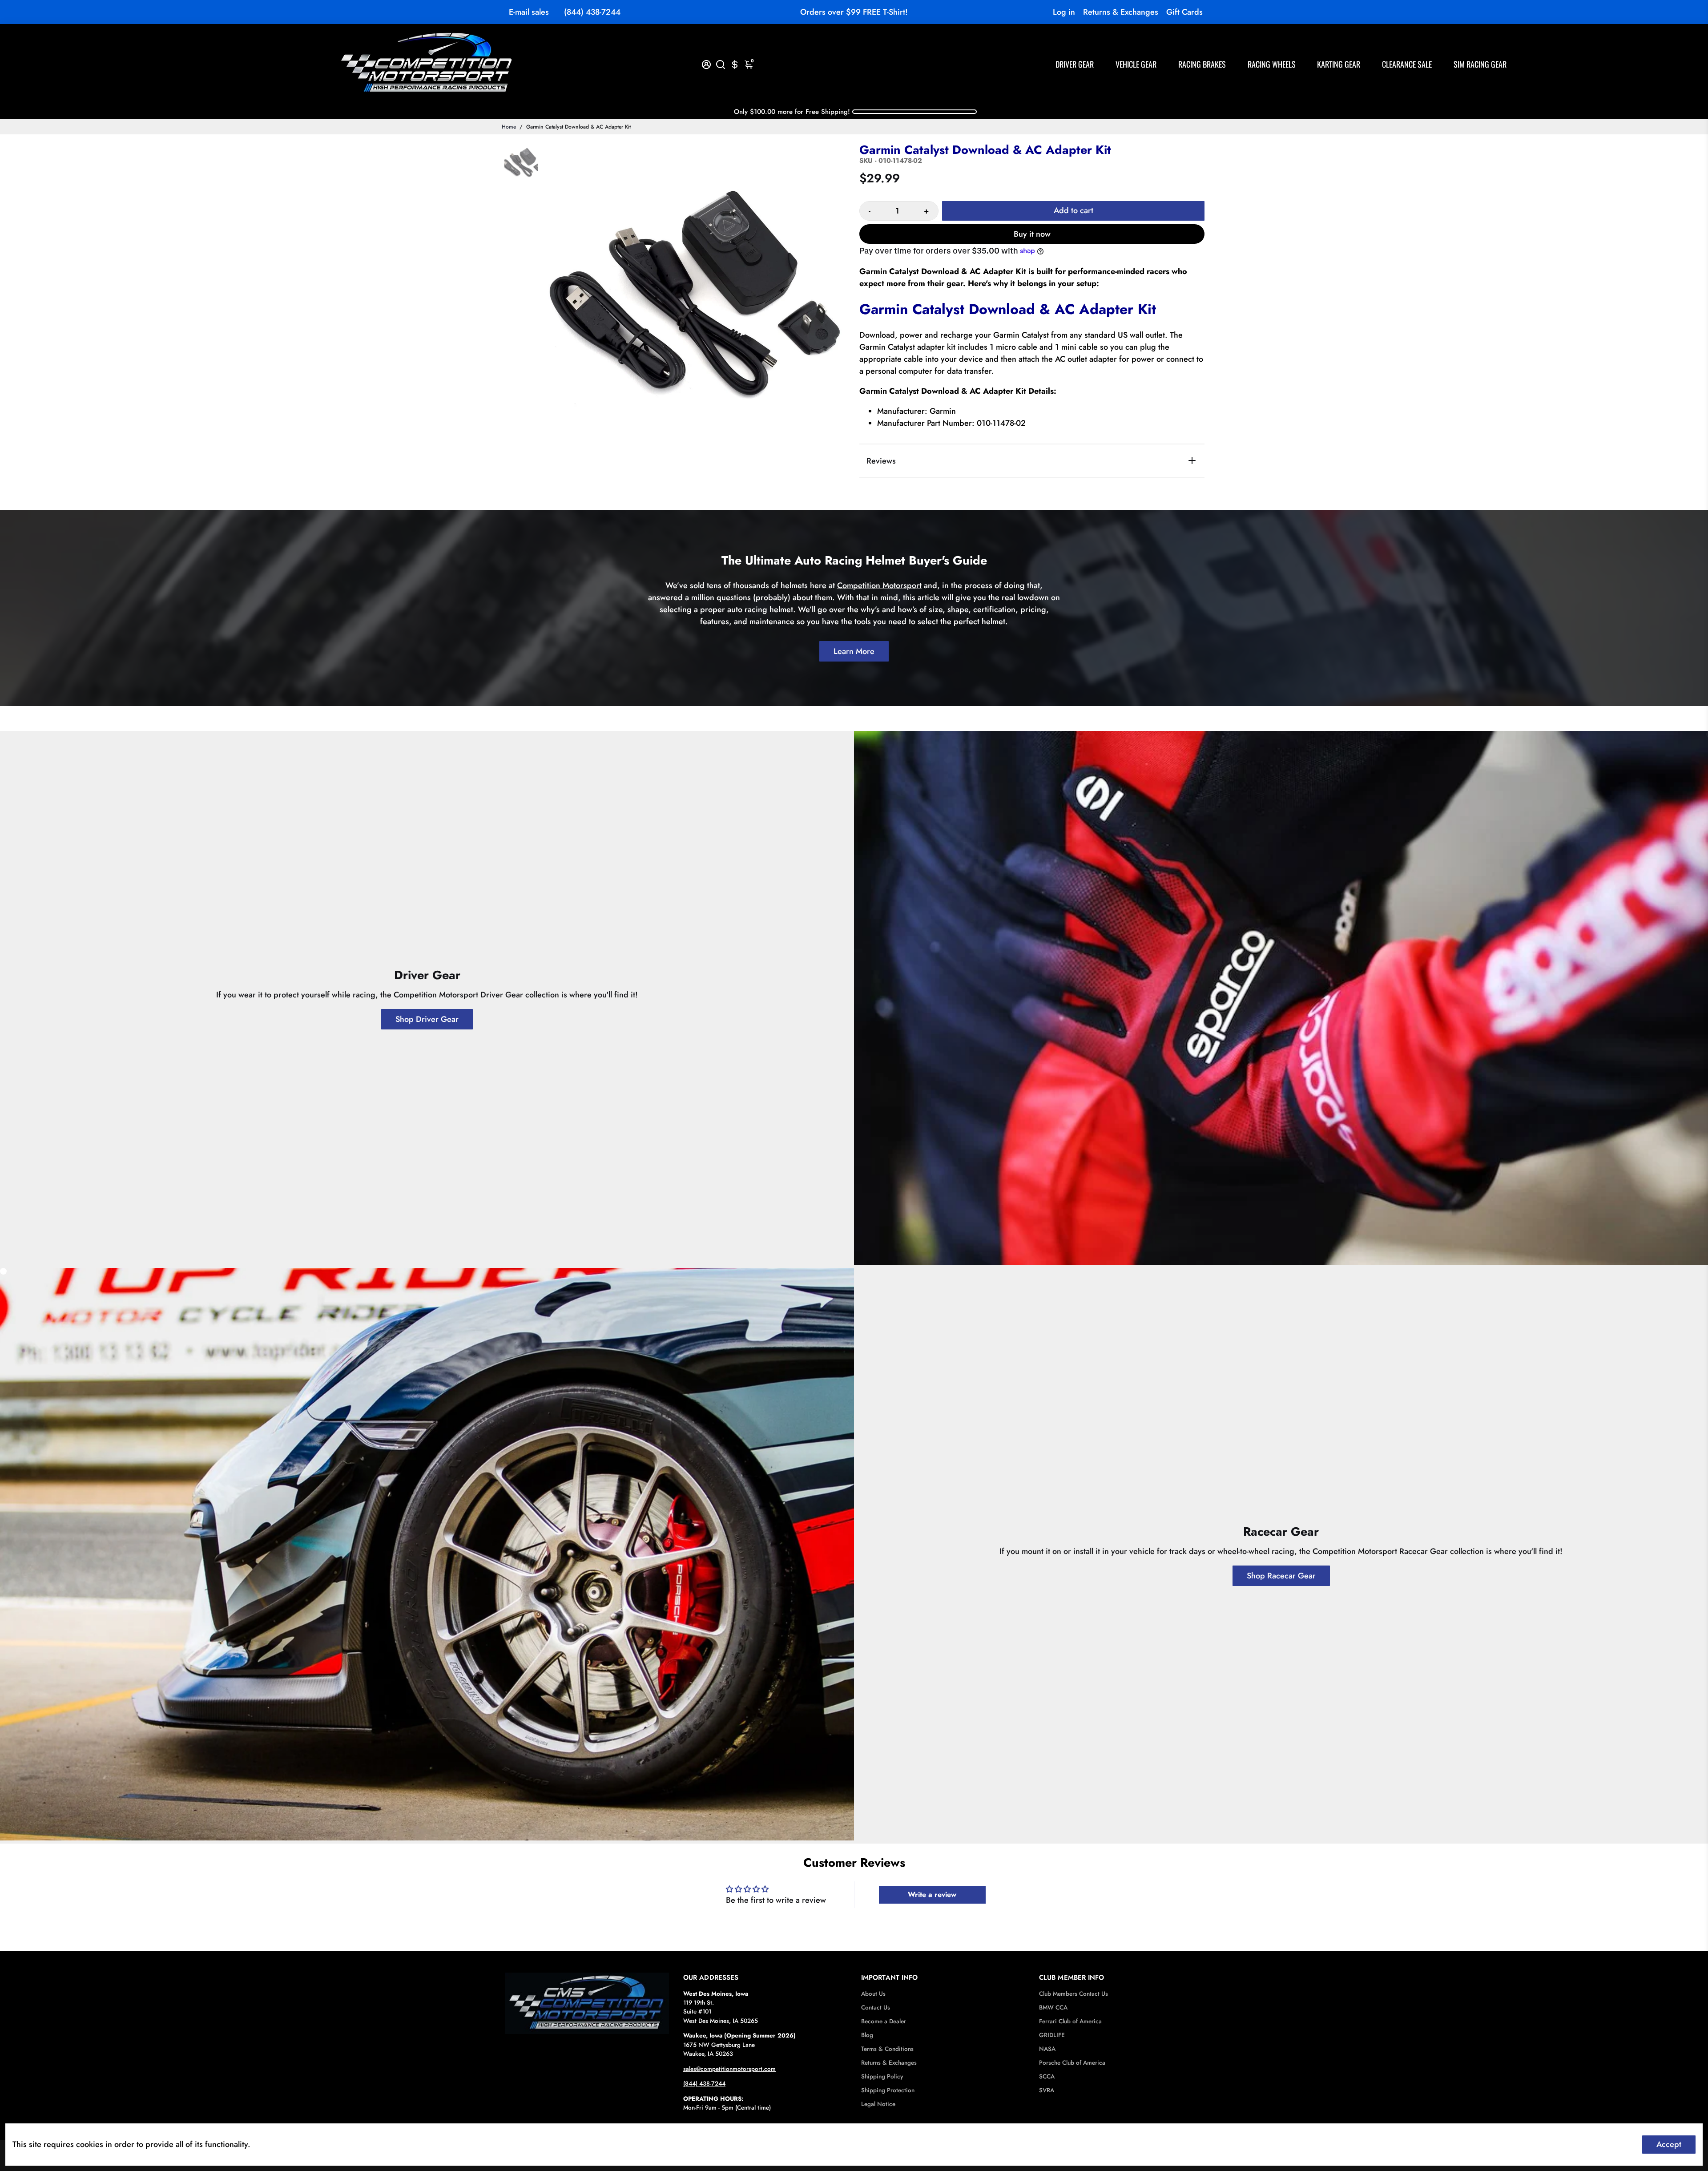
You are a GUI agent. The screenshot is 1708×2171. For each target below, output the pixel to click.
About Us (873, 1994)
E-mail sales (529, 12)
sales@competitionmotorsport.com (729, 2069)
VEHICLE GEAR (1136, 64)
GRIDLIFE (1052, 2035)
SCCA (1047, 2076)
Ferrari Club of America (1070, 2021)
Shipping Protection (888, 2090)
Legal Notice (878, 2104)
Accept (1669, 2144)
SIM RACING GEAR (1480, 64)
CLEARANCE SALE (1407, 64)
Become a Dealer (884, 2021)
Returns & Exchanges (1121, 12)
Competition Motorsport (879, 585)
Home (509, 127)
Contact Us (876, 2008)
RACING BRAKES (1202, 64)
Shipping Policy (882, 2076)
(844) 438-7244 (592, 12)
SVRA (1047, 2090)
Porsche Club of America (1072, 2063)
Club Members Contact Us (1074, 1994)
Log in (1064, 12)
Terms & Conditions (887, 2049)
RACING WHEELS (1272, 64)
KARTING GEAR (1339, 64)
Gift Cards (1184, 12)
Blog (867, 2035)
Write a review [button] (932, 1895)
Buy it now (1032, 234)
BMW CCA (1053, 2008)
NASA (1047, 2049)
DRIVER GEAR (1075, 64)
